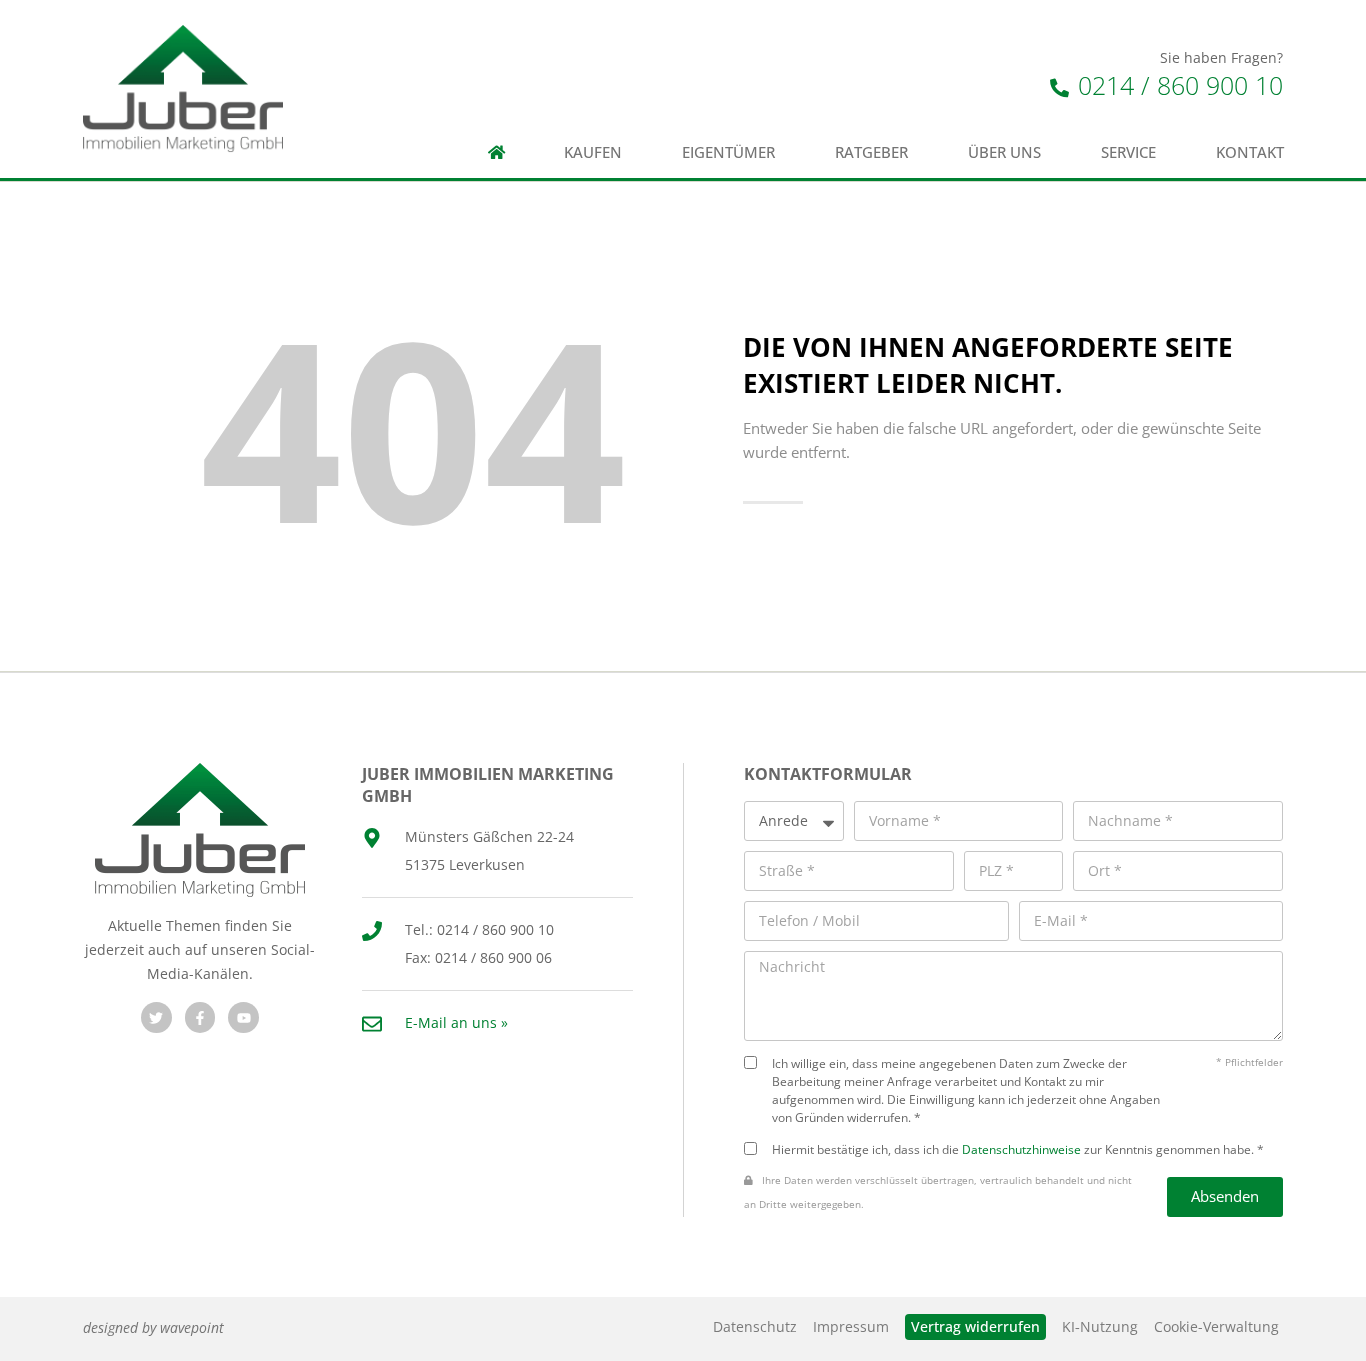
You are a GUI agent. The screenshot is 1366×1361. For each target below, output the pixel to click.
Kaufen (593, 152)
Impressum (851, 1326)
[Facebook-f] (200, 1017)
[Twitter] (156, 1017)
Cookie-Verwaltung (1216, 1326)
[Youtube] (243, 1017)
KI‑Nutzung (1100, 1326)
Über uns (1004, 152)
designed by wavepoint (153, 1327)
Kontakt (1250, 152)
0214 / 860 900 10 (1177, 85)
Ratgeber (871, 152)
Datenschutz (755, 1326)
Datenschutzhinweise (1021, 1149)
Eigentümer (728, 152)
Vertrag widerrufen (975, 1326)
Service (1128, 152)
